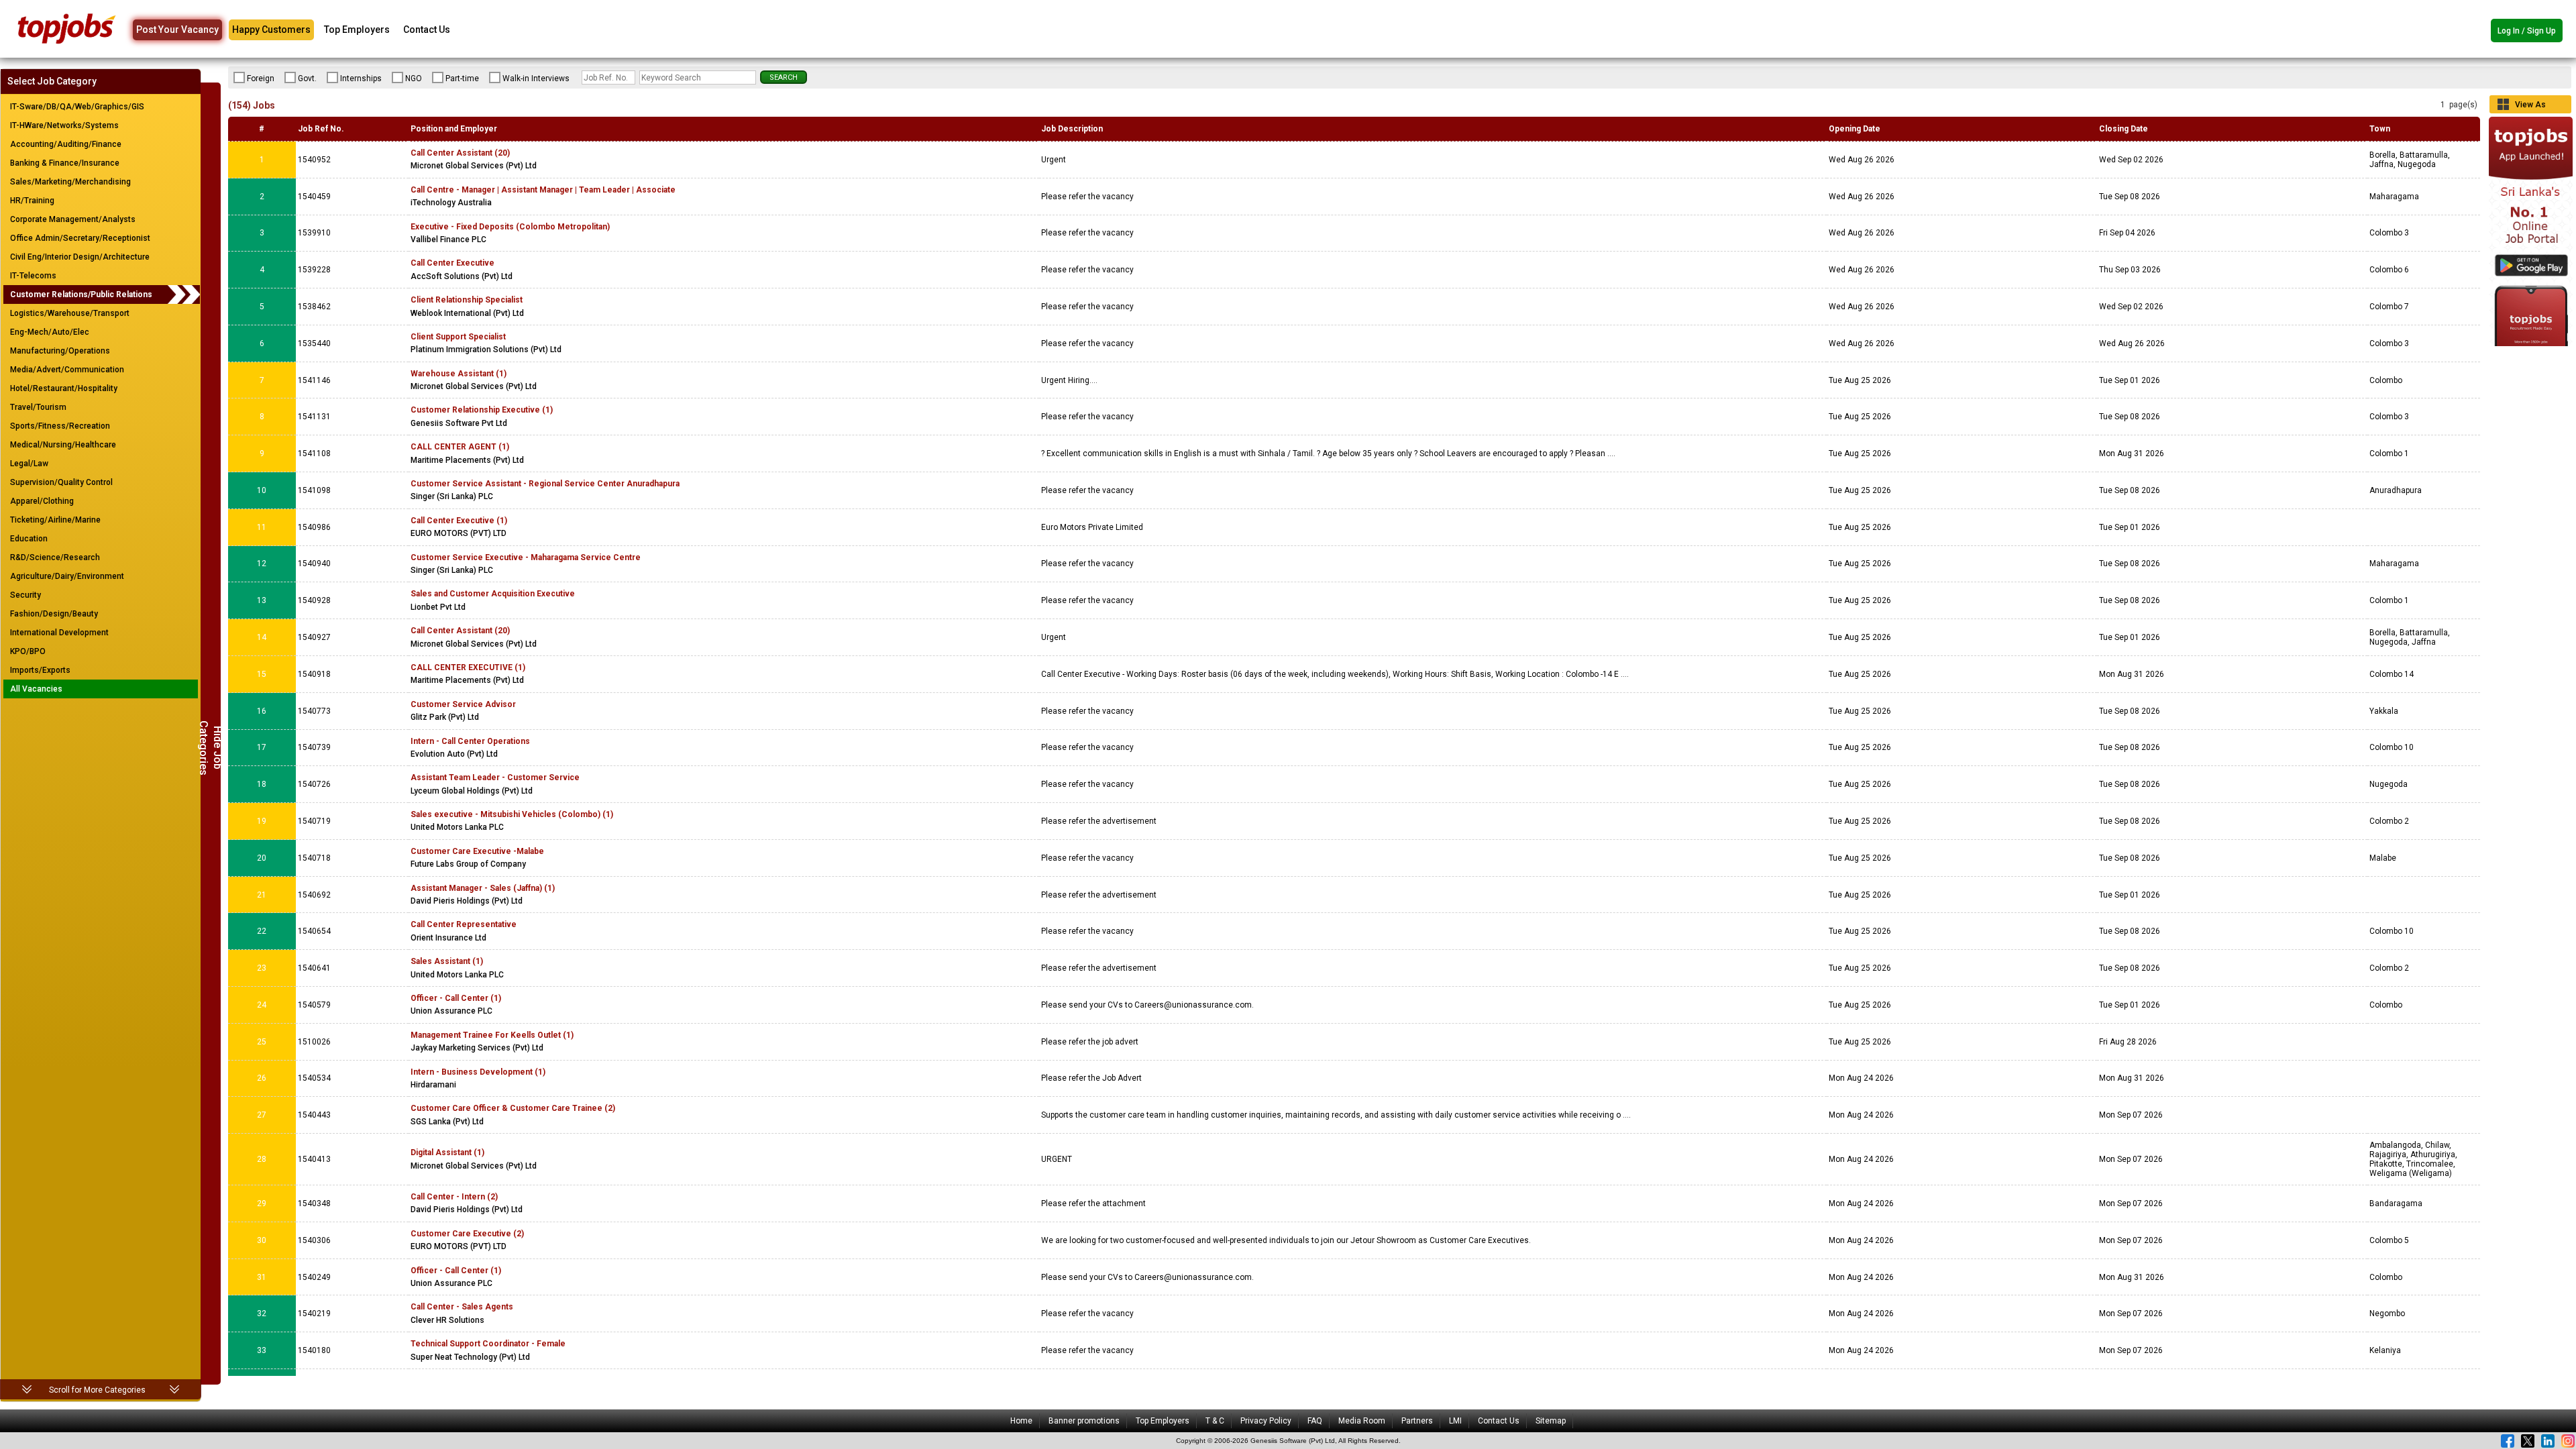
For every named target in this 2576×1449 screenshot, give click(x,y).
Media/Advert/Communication (67, 370)
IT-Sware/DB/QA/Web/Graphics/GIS (77, 107)
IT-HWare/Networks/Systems (64, 125)
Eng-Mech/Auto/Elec (50, 332)
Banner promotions (1084, 1421)
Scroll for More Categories (97, 1390)
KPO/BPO (28, 651)
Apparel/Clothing (42, 501)
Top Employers (357, 30)
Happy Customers (271, 30)
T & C (1215, 1421)
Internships (361, 78)
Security (25, 595)
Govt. (307, 78)
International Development (59, 633)
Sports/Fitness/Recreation (60, 426)
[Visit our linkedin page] (2548, 1441)
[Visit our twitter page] (2528, 1441)
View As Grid (2530, 107)
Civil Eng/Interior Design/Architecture (80, 257)
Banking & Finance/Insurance (65, 163)
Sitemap (1551, 1421)
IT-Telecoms (33, 276)
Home (1021, 1421)
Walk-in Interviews (536, 78)
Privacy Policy (1266, 1421)
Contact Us (427, 30)
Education (29, 539)
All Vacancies (36, 689)
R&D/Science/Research (55, 557)
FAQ (1315, 1421)
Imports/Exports (40, 670)
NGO (414, 78)
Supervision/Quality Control (61, 482)
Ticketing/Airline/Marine (55, 520)
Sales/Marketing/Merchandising (70, 182)
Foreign (261, 78)
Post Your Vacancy (177, 30)
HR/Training (32, 201)
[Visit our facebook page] (2508, 1441)
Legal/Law (29, 464)
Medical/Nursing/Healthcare (63, 445)
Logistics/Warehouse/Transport (70, 313)
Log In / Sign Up (2527, 31)
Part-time (462, 78)
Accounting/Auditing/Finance (66, 144)
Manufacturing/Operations (60, 351)
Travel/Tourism (38, 407)
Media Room (1362, 1421)
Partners (1417, 1421)
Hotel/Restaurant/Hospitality (64, 388)
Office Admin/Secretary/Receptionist (80, 238)
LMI (1455, 1421)
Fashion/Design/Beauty (54, 614)
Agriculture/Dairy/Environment (67, 576)
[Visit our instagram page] (2568, 1441)
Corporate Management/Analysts (73, 219)
